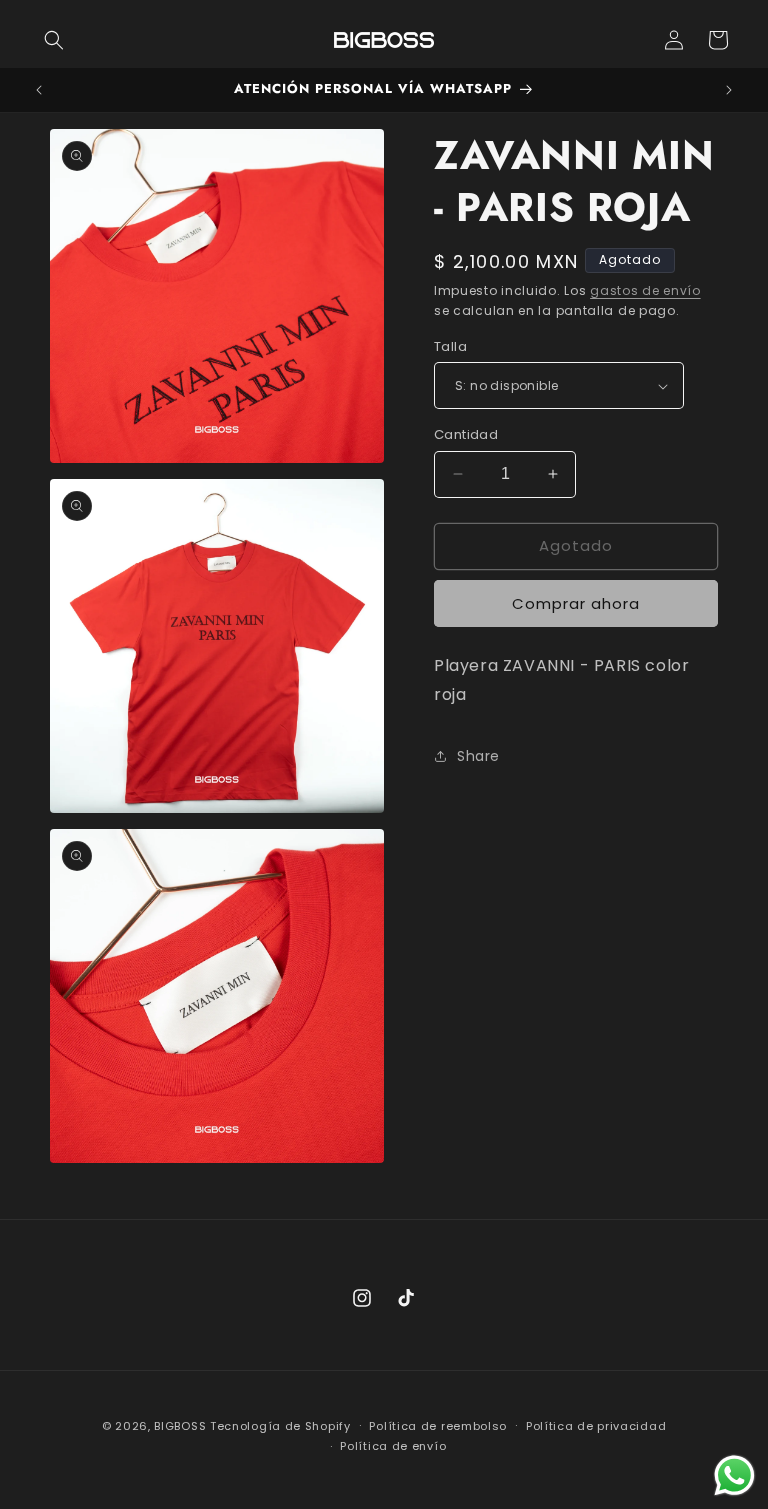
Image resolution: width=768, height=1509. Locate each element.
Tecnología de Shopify (280, 1426)
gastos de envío (645, 290)
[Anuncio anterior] (39, 90)
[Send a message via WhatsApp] (734, 1475)
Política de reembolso (438, 1426)
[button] (54, 40)
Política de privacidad (596, 1426)
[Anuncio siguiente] (729, 90)
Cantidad (466, 434)
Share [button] (478, 756)
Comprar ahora (576, 603)
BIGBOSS (180, 1426)
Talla (450, 346)
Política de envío (393, 1446)
